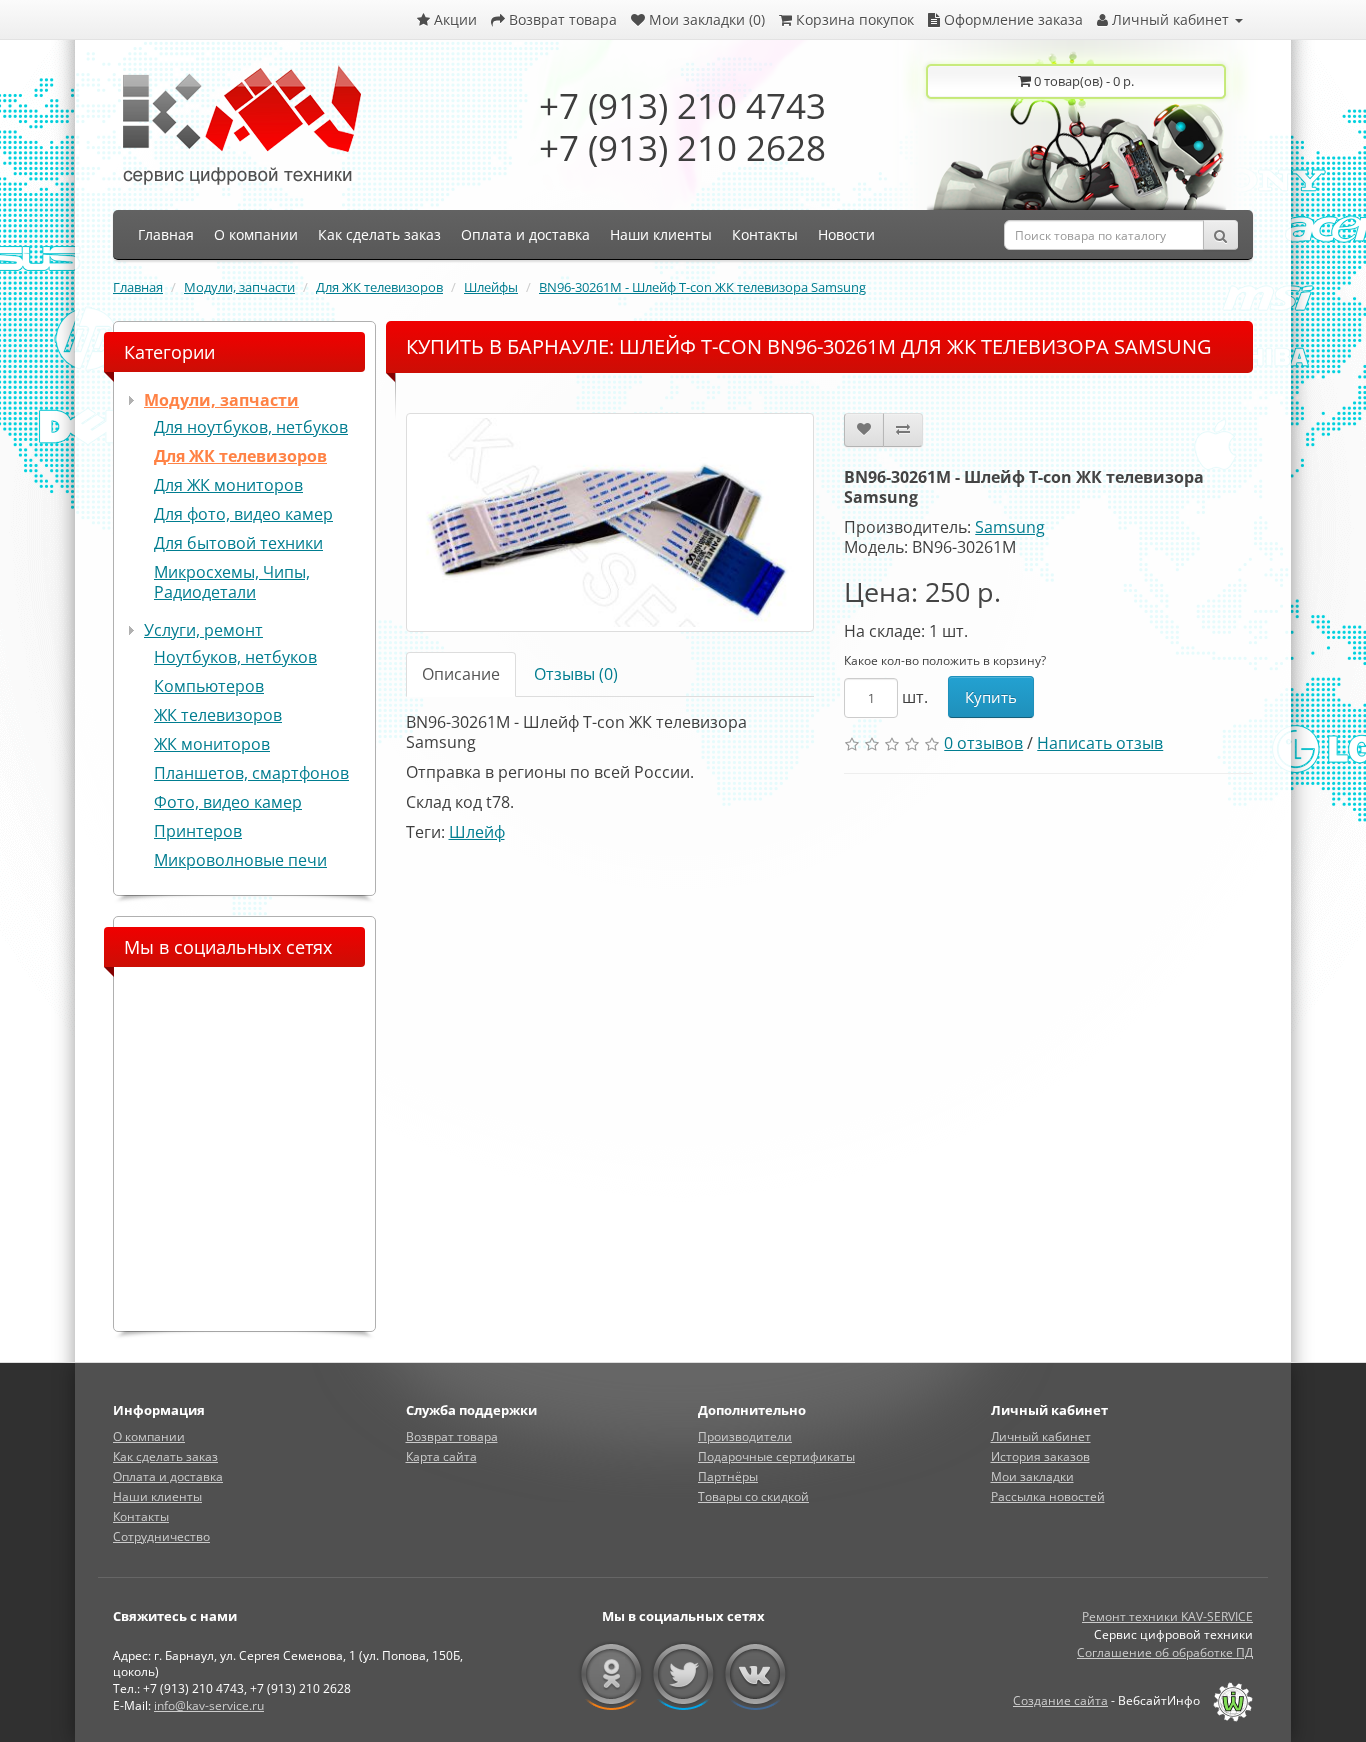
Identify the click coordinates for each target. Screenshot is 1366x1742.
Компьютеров (209, 686)
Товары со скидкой (753, 1496)
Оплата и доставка (168, 1476)
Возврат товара (452, 1436)
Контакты (141, 1516)
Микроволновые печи (240, 860)
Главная (138, 287)
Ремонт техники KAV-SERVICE (1167, 1616)
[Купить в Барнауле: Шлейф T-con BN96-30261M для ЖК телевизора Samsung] (610, 522)
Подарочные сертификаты (776, 1456)
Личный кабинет (1041, 1436)
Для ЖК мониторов (228, 485)
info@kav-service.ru (209, 1705)
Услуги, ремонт (203, 630)
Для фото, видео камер (243, 514)
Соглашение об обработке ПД (1165, 1652)
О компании (149, 1436)
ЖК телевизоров (218, 715)
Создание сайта (1060, 1700)
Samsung (1010, 527)
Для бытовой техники (238, 543)
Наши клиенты (157, 1496)
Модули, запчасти (239, 287)
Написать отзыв (1100, 743)
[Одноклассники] (611, 1675)
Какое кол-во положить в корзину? (945, 660)
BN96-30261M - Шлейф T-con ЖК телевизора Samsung (702, 287)
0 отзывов (983, 743)
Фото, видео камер (228, 802)
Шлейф (477, 832)
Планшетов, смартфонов (251, 773)
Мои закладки (1032, 1476)
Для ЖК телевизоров (379, 287)
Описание (461, 674)
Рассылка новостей (1048, 1496)
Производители (745, 1436)
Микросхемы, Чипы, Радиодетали (232, 582)
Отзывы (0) (576, 674)
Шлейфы (491, 287)
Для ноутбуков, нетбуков (251, 427)
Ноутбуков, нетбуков (235, 657)
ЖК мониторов (212, 744)
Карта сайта (441, 1456)
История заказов (1040, 1456)
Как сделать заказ (165, 1456)
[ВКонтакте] (755, 1675)
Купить (991, 697)
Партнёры (728, 1476)
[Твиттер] (683, 1675)
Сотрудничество (161, 1536)
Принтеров (198, 831)
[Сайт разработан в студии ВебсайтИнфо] (1228, 1700)
